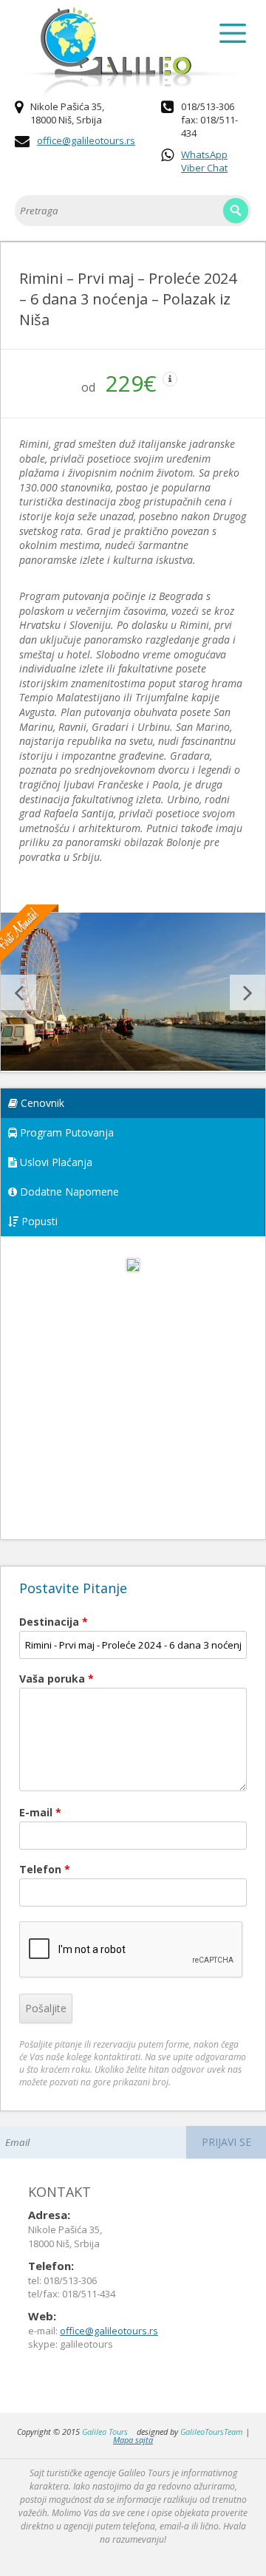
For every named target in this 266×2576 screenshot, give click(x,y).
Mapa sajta (133, 2440)
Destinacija (54, 1622)
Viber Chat (204, 168)
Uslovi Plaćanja (55, 1162)
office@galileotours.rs (86, 140)
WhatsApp (204, 154)
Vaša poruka (57, 1679)
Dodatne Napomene (68, 1192)
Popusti (38, 1221)
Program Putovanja (65, 1132)
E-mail (40, 1812)
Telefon (45, 1869)
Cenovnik (41, 1103)
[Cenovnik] (133, 1279)
